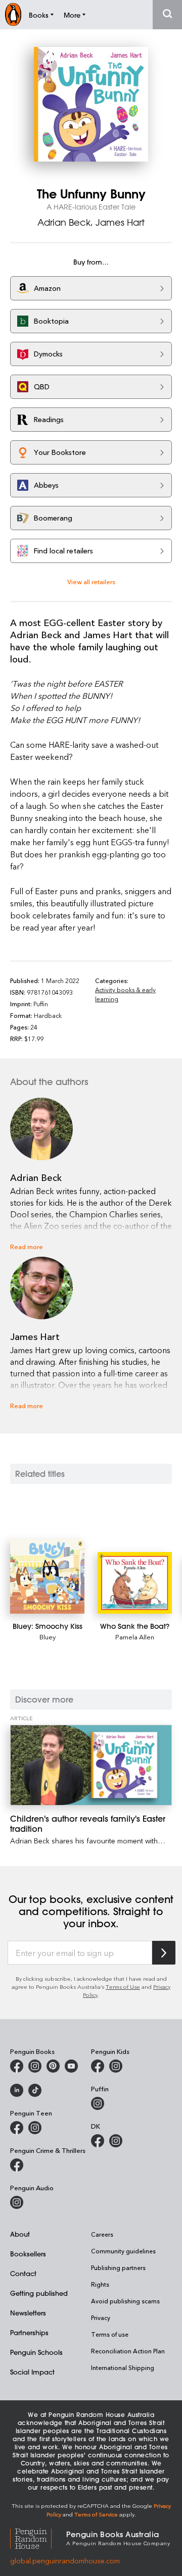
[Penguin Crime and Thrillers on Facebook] (17, 2165)
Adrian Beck (64, 222)
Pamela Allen (135, 1637)
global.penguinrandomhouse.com (65, 2561)
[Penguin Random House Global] (38, 2537)
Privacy (101, 2317)
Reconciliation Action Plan (128, 2351)
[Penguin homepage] (13, 14)
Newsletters (28, 2313)
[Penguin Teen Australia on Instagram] (35, 2128)
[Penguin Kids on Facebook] (98, 2066)
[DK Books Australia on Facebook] (98, 2141)
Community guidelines (123, 2251)
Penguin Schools (36, 2352)
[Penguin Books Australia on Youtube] (71, 2066)
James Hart (120, 222)
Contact (23, 2273)
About (20, 2234)
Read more (27, 1246)
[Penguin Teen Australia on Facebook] (17, 2128)
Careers (102, 2234)
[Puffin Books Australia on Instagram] (98, 2103)
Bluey (48, 1637)
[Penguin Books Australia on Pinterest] (53, 2066)
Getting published (39, 2293)
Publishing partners (118, 2268)
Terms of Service (96, 2514)
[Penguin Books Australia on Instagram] (35, 2066)
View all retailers (91, 581)
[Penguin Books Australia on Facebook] (17, 2066)
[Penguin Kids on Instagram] (116, 2066)
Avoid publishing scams (125, 2301)
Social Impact (32, 2372)
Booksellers (28, 2254)
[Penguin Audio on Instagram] (17, 2202)
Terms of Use (123, 1987)
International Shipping (123, 2367)
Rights (100, 2284)
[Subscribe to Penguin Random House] (164, 1953)
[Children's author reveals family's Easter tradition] (91, 1765)
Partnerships (29, 2332)
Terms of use (110, 2334)
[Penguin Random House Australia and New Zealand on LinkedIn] (17, 2090)
